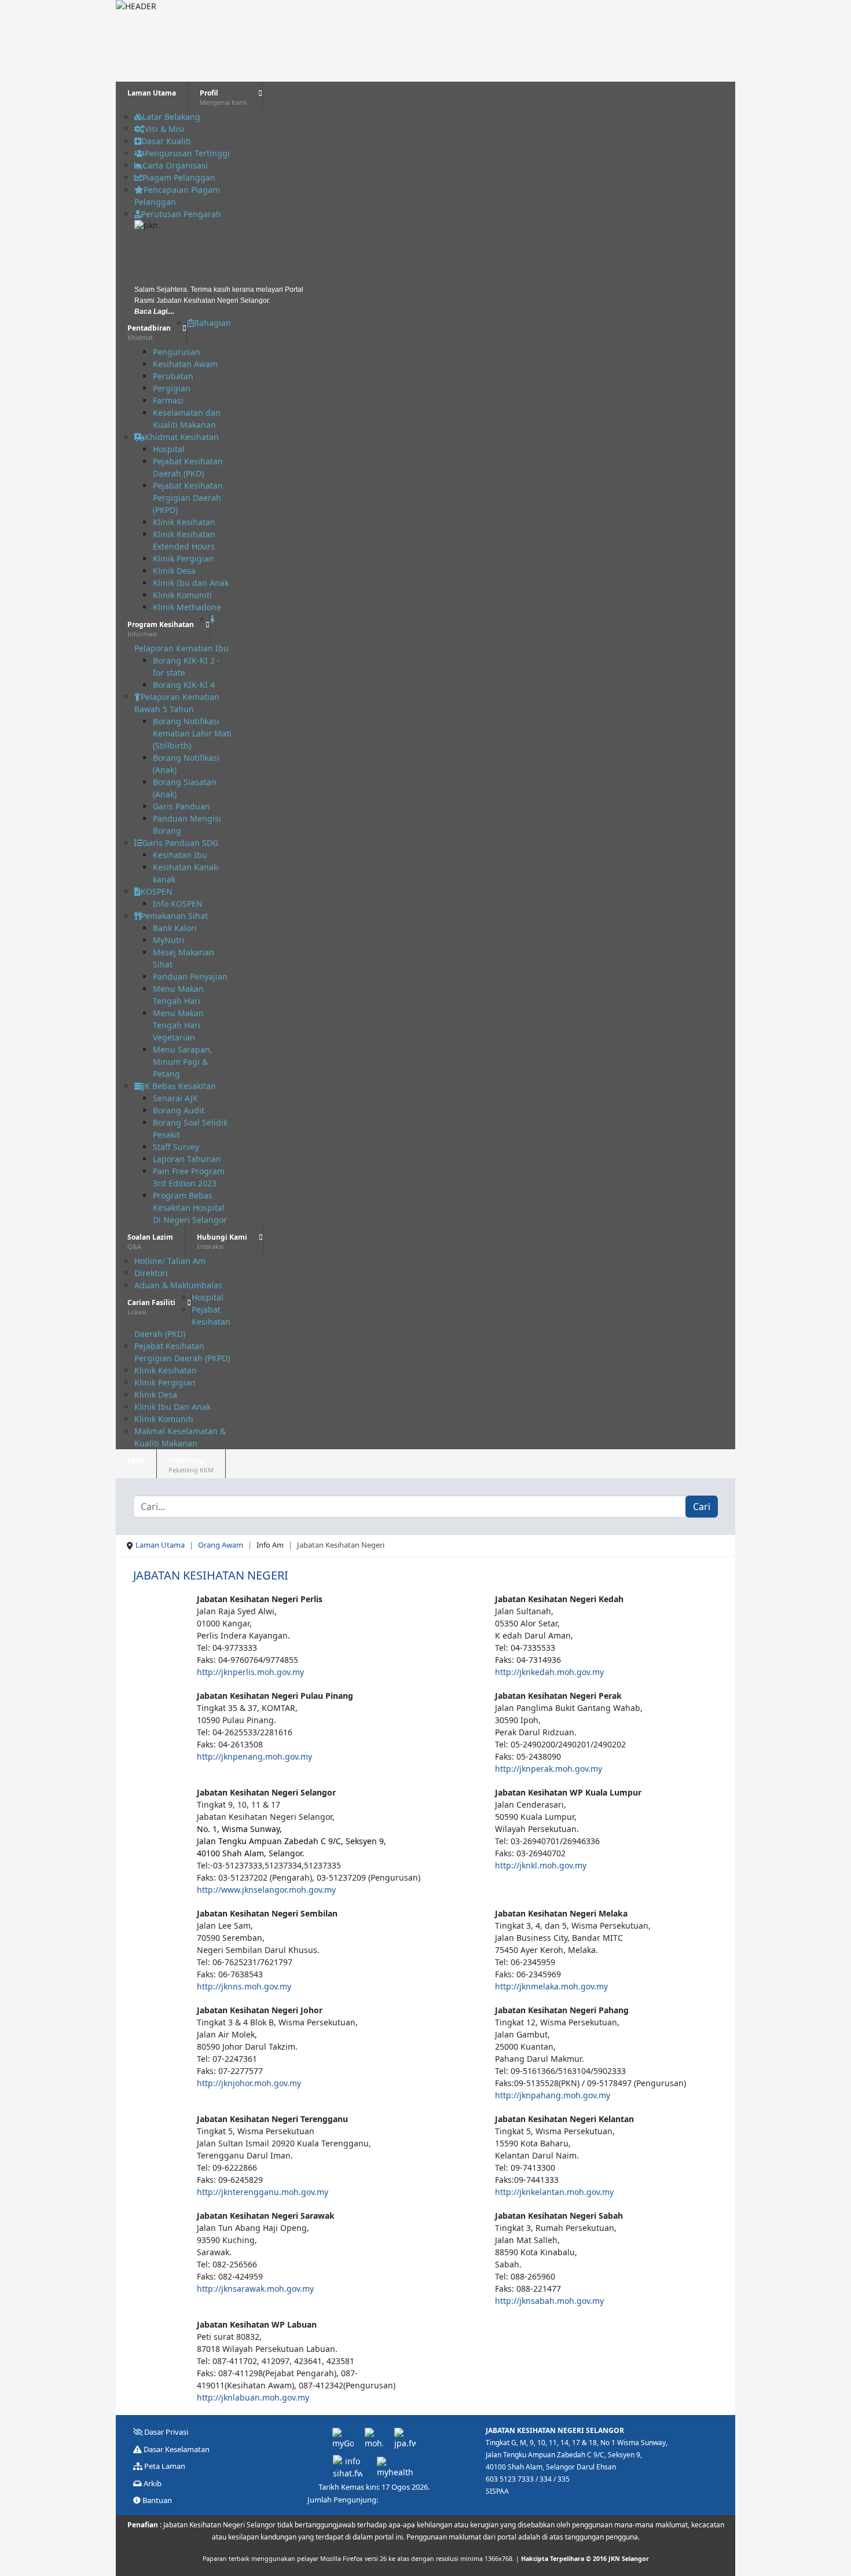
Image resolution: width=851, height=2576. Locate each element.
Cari (702, 1507)
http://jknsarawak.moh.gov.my (255, 2289)
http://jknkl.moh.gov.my (541, 1865)
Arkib (152, 2483)
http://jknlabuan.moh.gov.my (253, 2397)
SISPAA (497, 2491)
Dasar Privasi (165, 2432)
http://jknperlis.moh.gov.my (250, 1672)
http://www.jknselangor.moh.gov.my (266, 1890)
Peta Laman (164, 2466)
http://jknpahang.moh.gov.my (553, 2095)
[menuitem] (152, 96)
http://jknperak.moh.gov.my (549, 1769)
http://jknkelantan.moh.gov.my (554, 2192)
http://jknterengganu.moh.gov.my (263, 2192)
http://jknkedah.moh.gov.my (549, 1672)
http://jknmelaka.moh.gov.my (551, 1986)
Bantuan (156, 2500)
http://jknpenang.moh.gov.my (254, 1756)
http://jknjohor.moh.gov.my (249, 2083)
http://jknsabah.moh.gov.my (549, 2301)
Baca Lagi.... (154, 312)
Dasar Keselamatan (176, 2449)
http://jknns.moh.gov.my (244, 1986)
